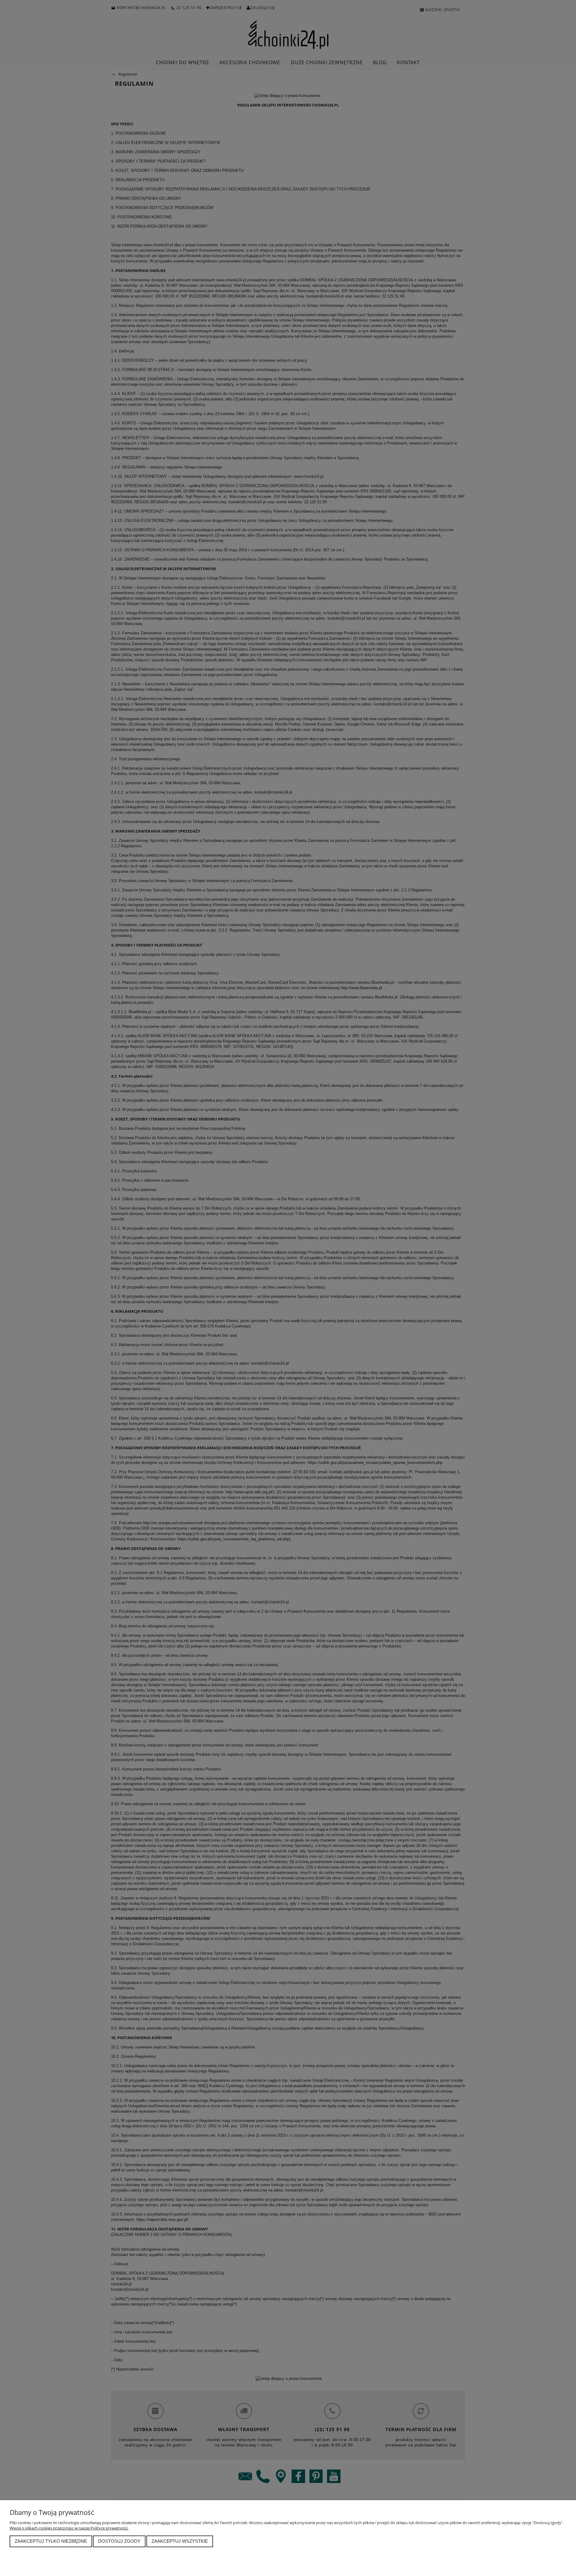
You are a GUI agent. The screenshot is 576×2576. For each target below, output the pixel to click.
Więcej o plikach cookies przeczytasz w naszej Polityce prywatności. (69, 2528)
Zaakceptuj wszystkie (180, 2541)
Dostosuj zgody (119, 2541)
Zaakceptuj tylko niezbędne (51, 2541)
